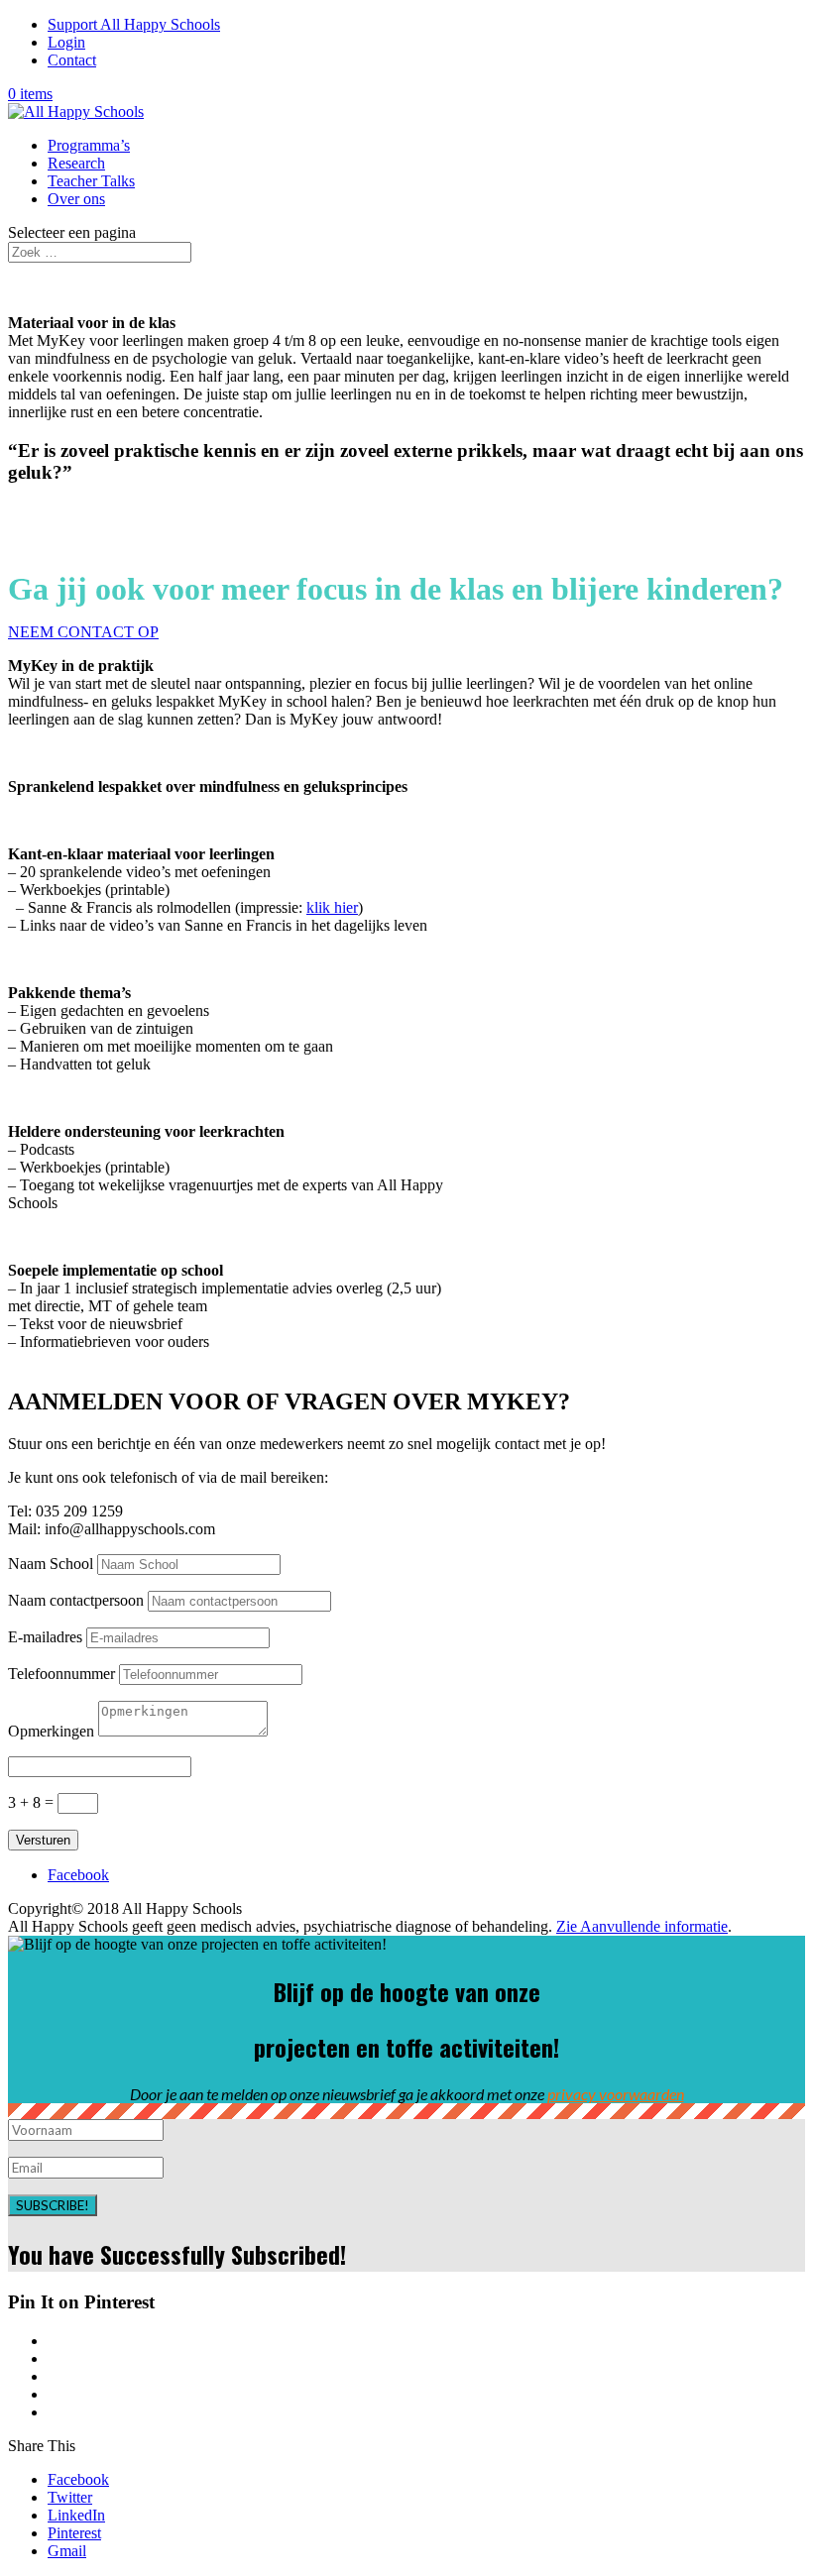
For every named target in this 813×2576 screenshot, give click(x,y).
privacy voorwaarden (616, 2094)
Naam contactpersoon (76, 1600)
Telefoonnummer (61, 1674)
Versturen (43, 1840)
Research (76, 163)
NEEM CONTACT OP (83, 632)
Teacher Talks (91, 181)
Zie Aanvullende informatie (642, 1926)
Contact (72, 60)
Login (66, 42)
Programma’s (89, 145)
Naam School (51, 1564)
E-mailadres (45, 1637)
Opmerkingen (51, 1731)
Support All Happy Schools (134, 24)
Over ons (76, 199)
